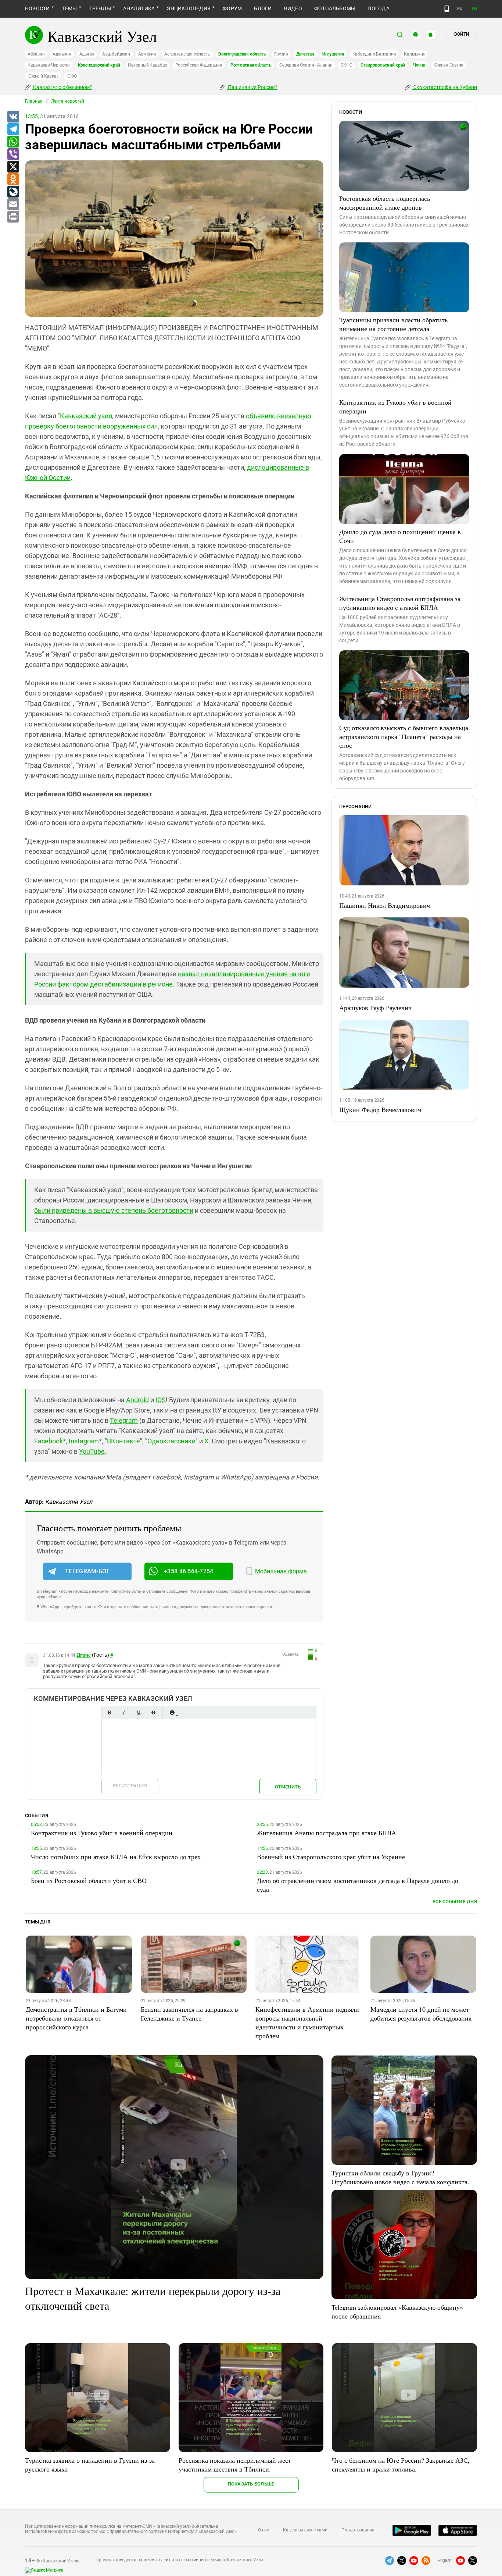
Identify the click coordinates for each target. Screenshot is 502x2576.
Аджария (62, 54)
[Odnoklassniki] (13, 180)
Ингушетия (333, 54)
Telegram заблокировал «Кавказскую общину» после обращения (397, 2312)
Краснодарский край (99, 65)
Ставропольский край (383, 65)
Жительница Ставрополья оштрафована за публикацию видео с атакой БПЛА (400, 603)
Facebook (49, 1441)
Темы (70, 8)
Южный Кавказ (43, 76)
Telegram (124, 1420)
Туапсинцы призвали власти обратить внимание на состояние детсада (393, 324)
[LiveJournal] (13, 192)
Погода (378, 8)
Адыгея (87, 54)
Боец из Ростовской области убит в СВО (89, 1880)
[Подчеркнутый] (139, 1712)
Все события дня (455, 1902)
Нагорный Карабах (147, 65)
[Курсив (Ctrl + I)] (124, 1712)
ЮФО (71, 76)
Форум (232, 8)
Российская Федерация (199, 65)
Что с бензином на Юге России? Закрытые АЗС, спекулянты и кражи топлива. (401, 2465)
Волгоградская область (242, 54)
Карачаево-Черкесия (49, 65)
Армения (147, 54)
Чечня (419, 65)
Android (137, 1400)
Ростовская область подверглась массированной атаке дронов (385, 203)
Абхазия (36, 54)
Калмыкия (415, 54)
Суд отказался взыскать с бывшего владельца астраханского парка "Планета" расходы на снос (404, 736)
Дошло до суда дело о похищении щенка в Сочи (400, 536)
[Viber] (13, 154)
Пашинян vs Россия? (252, 87)
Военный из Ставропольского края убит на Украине (331, 1857)
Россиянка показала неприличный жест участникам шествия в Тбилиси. (235, 2465)
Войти (462, 34)
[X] (13, 167)
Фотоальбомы (335, 8)
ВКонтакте (123, 1441)
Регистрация (130, 1786)
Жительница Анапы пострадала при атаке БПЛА (327, 1833)
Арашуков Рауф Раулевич (375, 1008)
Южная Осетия (449, 65)
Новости (37, 8)
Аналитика (139, 8)
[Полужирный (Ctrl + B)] (109, 1712)
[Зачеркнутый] (153, 1712)
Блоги (263, 8)
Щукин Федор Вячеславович (380, 1109)
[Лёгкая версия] (447, 9)
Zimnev (84, 1655)
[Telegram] (13, 129)
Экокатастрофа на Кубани (444, 87)
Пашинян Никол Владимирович (385, 905)
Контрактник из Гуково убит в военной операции (395, 406)
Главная (34, 101)
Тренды (100, 8)
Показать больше (251, 2484)
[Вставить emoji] (172, 1712)
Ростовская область (251, 65)
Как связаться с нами (305, 2530)
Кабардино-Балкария (374, 54)
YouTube (92, 1451)
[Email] (13, 205)
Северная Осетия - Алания (306, 65)
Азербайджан (116, 54)
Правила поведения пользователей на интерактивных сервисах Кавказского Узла (179, 2560)
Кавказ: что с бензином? (62, 87)
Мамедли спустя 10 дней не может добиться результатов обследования (421, 2014)
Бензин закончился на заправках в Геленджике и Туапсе (189, 2014)
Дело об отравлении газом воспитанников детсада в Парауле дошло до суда (358, 1885)
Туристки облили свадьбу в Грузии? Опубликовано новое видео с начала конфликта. (400, 2177)
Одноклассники (171, 1441)
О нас (263, 2530)
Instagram (84, 1441)
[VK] (13, 117)
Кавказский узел (86, 416)
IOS (161, 1400)
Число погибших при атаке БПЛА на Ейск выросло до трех (116, 1857)
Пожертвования (358, 2530)
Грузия (281, 54)
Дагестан (305, 54)
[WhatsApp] (13, 142)
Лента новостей (68, 101)
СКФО (347, 65)
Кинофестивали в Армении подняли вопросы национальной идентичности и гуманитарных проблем (307, 2022)
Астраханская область (187, 54)
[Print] (13, 217)
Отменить (288, 1787)
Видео (293, 8)
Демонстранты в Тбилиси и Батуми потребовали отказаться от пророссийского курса (76, 2018)
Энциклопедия (189, 8)
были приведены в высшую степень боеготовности (114, 1210)
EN (474, 9)
